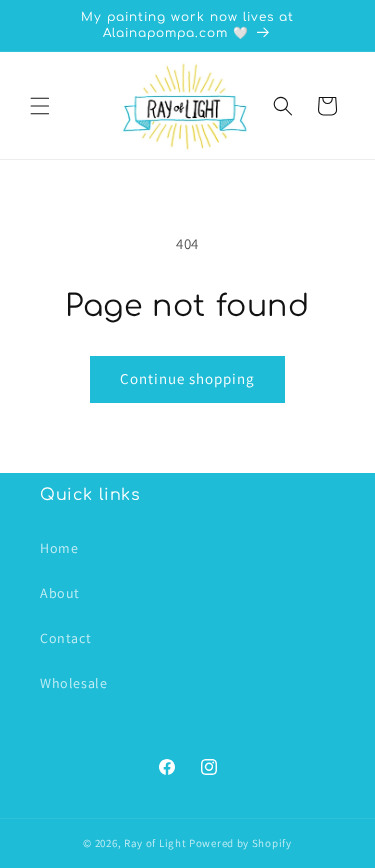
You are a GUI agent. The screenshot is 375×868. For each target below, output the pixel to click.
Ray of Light (155, 843)
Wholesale (73, 683)
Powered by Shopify (240, 843)
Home (59, 548)
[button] (40, 106)
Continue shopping (187, 378)
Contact (65, 638)
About (60, 593)
